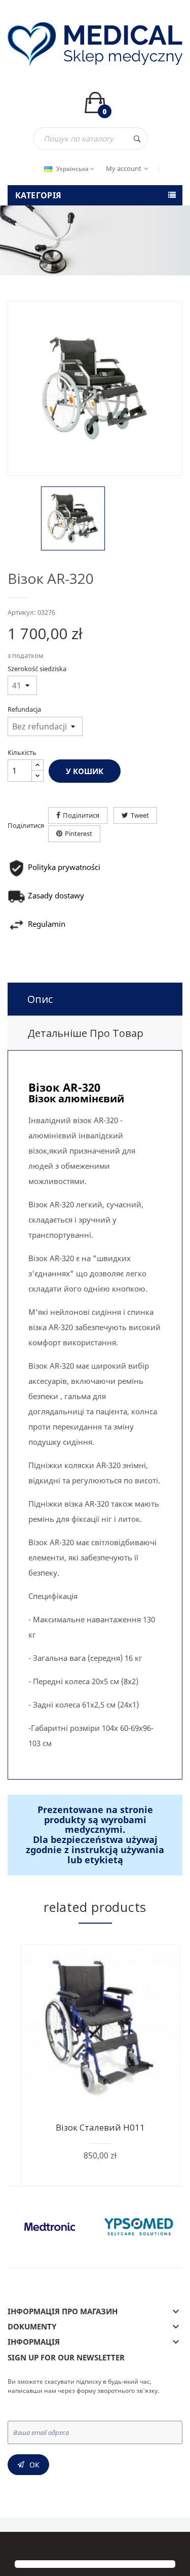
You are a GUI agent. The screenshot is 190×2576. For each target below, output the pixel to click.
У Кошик (85, 771)
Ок (34, 2465)
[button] (16, 2547)
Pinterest (79, 833)
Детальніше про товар (85, 1033)
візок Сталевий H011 (100, 2127)
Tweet (140, 815)
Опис (40, 999)
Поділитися (81, 815)
